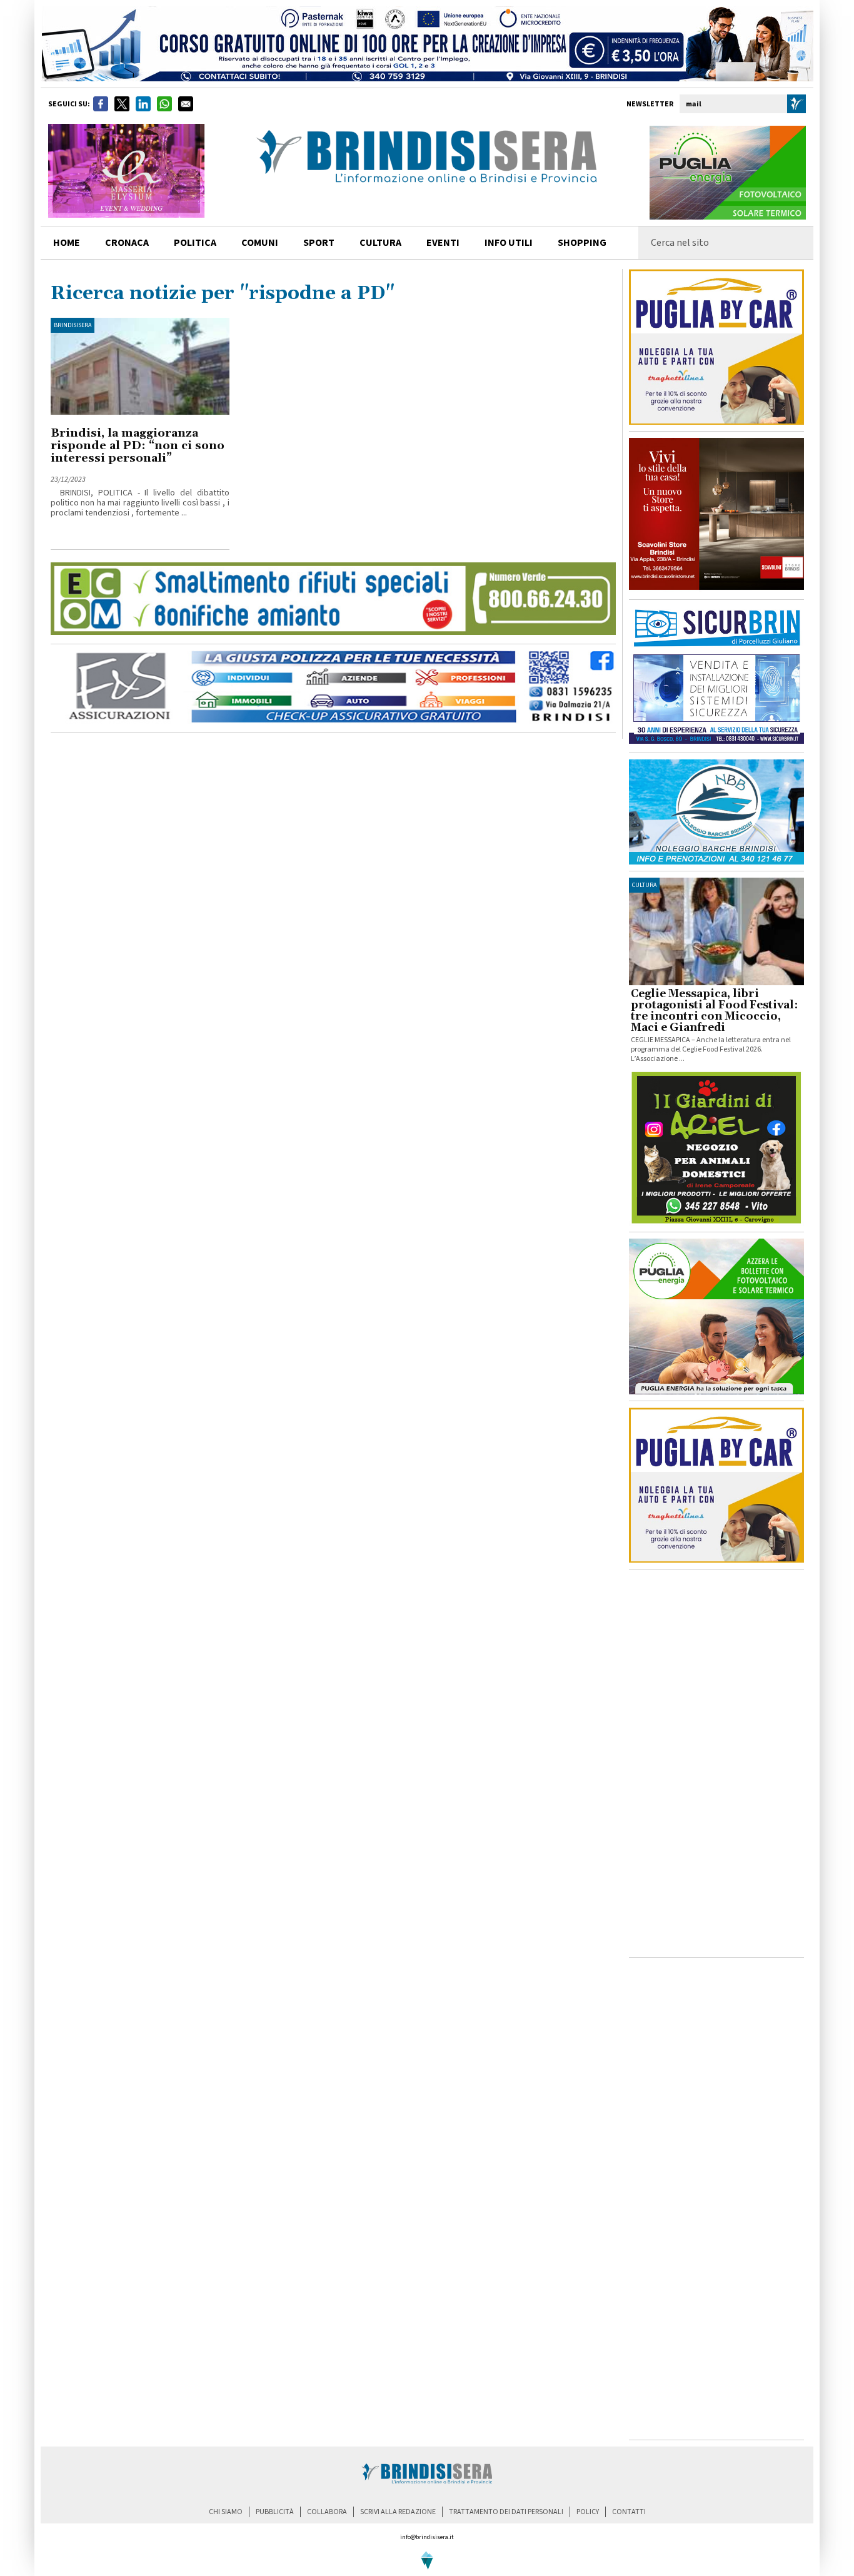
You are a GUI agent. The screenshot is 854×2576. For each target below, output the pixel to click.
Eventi (443, 243)
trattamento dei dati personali (506, 2512)
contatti (629, 2512)
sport (319, 243)
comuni (260, 243)
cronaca (127, 243)
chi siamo (226, 2512)
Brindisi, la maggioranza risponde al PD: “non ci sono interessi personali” (138, 446)
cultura (380, 243)
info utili (509, 243)
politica (195, 243)
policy (588, 2512)
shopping (582, 243)
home (67, 243)
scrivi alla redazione (398, 2512)
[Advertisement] (716, 1763)
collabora (327, 2512)
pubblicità (275, 2512)
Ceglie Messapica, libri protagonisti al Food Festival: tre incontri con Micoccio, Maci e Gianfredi (714, 1011)
